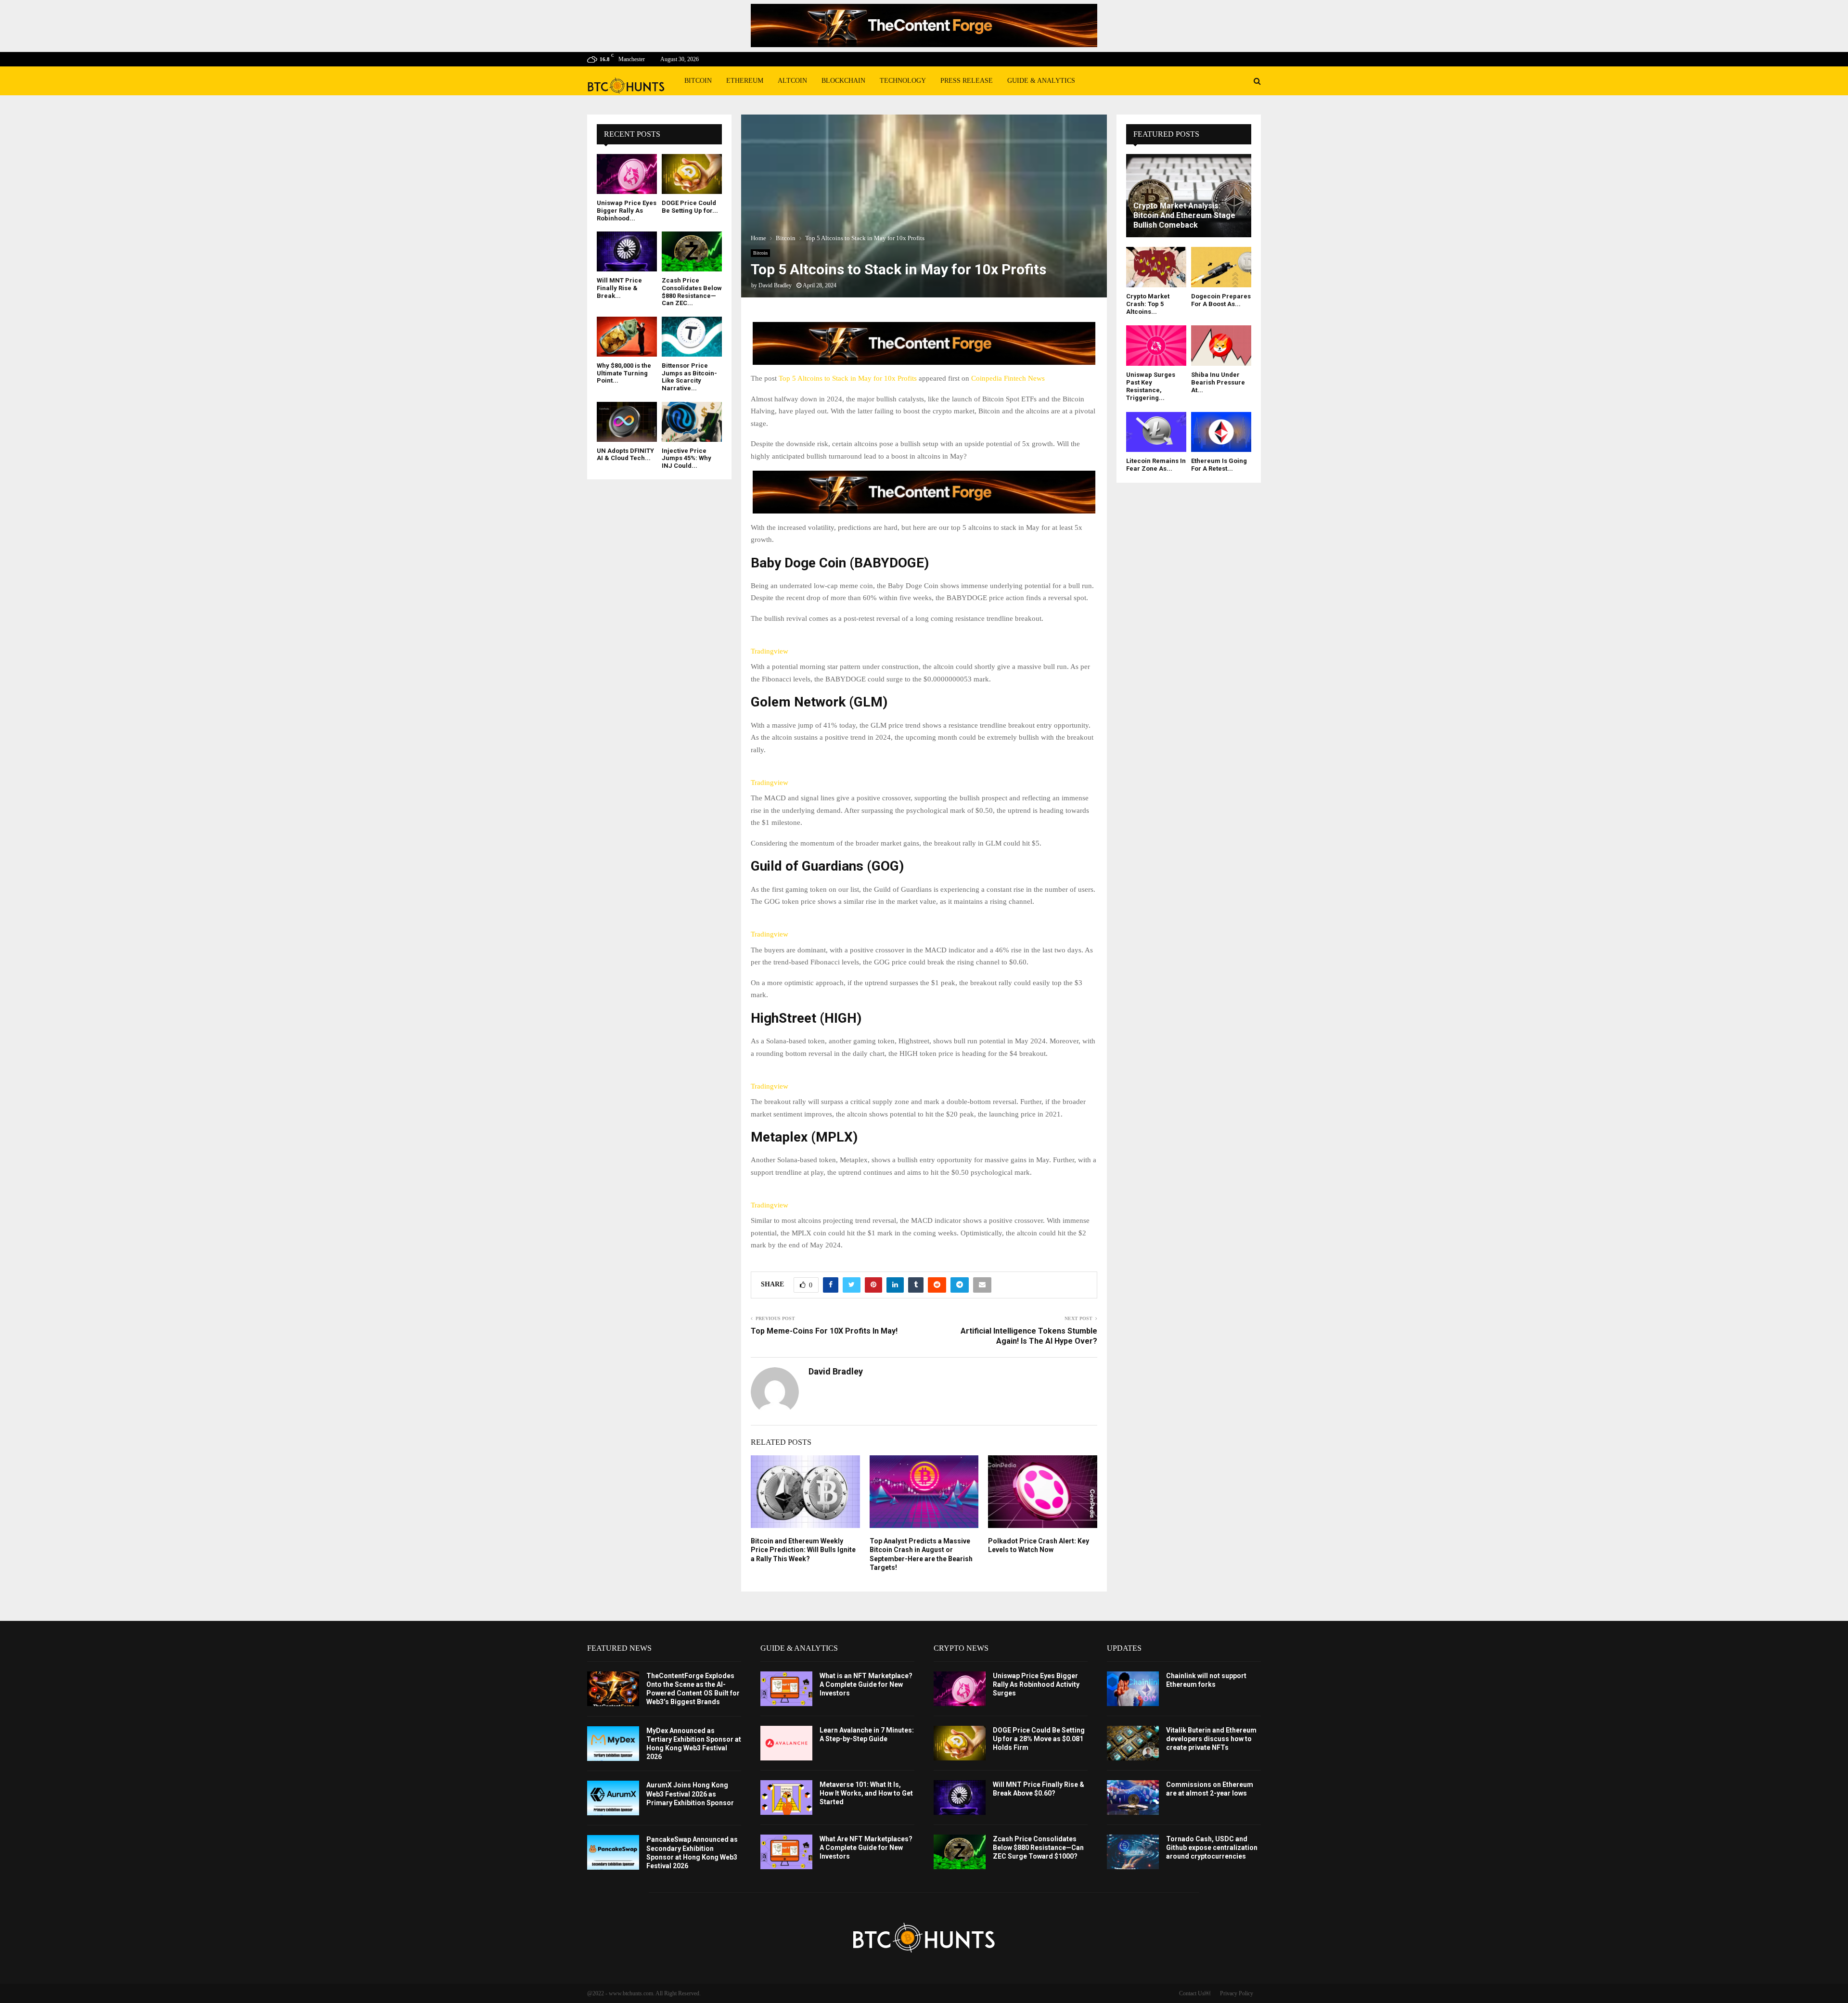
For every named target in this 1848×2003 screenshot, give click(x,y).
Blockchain (843, 81)
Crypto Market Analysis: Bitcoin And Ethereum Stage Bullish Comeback (1184, 215)
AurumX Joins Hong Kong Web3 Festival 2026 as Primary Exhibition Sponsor (690, 1794)
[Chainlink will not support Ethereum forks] (1133, 1689)
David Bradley (775, 285)
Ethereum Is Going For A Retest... (1219, 465)
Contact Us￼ (1195, 1993)
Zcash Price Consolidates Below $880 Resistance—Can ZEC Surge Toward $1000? (1038, 1848)
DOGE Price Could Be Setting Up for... (690, 207)
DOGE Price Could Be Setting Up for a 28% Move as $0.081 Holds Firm (1039, 1739)
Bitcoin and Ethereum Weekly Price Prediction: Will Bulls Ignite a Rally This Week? (803, 1550)
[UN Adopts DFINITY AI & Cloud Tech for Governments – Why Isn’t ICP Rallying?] (627, 422)
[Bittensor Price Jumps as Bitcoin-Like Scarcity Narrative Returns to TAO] (692, 337)
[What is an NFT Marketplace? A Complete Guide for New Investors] (786, 1689)
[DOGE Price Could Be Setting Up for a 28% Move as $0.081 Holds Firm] (692, 174)
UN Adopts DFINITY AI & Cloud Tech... (625, 455)
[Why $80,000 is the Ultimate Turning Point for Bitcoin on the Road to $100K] (627, 337)
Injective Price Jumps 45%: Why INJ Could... (687, 458)
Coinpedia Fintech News (1008, 378)
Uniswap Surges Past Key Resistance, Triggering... (1151, 386)
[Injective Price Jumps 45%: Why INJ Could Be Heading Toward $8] (692, 422)
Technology (903, 81)
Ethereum (745, 81)
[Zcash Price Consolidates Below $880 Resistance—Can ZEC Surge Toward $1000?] (692, 251)
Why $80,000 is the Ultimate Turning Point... (624, 373)
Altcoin (792, 81)
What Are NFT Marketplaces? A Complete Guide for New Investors (866, 1848)
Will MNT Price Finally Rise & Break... (619, 288)
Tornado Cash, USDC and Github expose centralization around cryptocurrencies (1212, 1848)
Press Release (967, 81)
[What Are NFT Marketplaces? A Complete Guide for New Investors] (786, 1852)
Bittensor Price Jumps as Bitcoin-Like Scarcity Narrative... (689, 377)
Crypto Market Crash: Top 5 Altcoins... (1148, 304)
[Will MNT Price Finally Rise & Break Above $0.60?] (627, 251)
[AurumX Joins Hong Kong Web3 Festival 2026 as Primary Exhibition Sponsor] (613, 1798)
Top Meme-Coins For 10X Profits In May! (824, 1331)
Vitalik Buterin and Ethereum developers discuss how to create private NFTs (1211, 1739)
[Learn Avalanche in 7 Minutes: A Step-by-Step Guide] (786, 1743)
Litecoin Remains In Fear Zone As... (1156, 465)
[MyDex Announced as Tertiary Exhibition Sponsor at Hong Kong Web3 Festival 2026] (613, 1744)
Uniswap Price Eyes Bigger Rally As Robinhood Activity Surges (1036, 1684)
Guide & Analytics (1041, 81)
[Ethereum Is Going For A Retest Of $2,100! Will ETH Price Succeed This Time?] (1221, 432)
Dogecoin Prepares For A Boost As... (1221, 300)
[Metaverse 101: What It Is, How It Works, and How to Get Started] (786, 1798)
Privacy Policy (1237, 1993)
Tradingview (770, 651)
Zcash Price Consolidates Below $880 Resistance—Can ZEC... (692, 292)
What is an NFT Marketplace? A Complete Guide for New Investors (866, 1684)
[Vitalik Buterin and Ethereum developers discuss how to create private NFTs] (1133, 1743)
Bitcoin (698, 81)
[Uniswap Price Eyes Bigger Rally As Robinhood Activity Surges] (627, 174)
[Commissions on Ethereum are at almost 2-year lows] (1133, 1798)
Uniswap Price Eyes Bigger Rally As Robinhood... (627, 210)
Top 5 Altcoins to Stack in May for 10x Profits (848, 378)
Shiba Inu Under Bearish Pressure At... (1218, 383)
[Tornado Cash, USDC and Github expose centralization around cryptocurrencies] (1133, 1852)
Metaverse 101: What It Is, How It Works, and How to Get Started (866, 1793)
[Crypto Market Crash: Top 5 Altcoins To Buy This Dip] (1156, 267)
